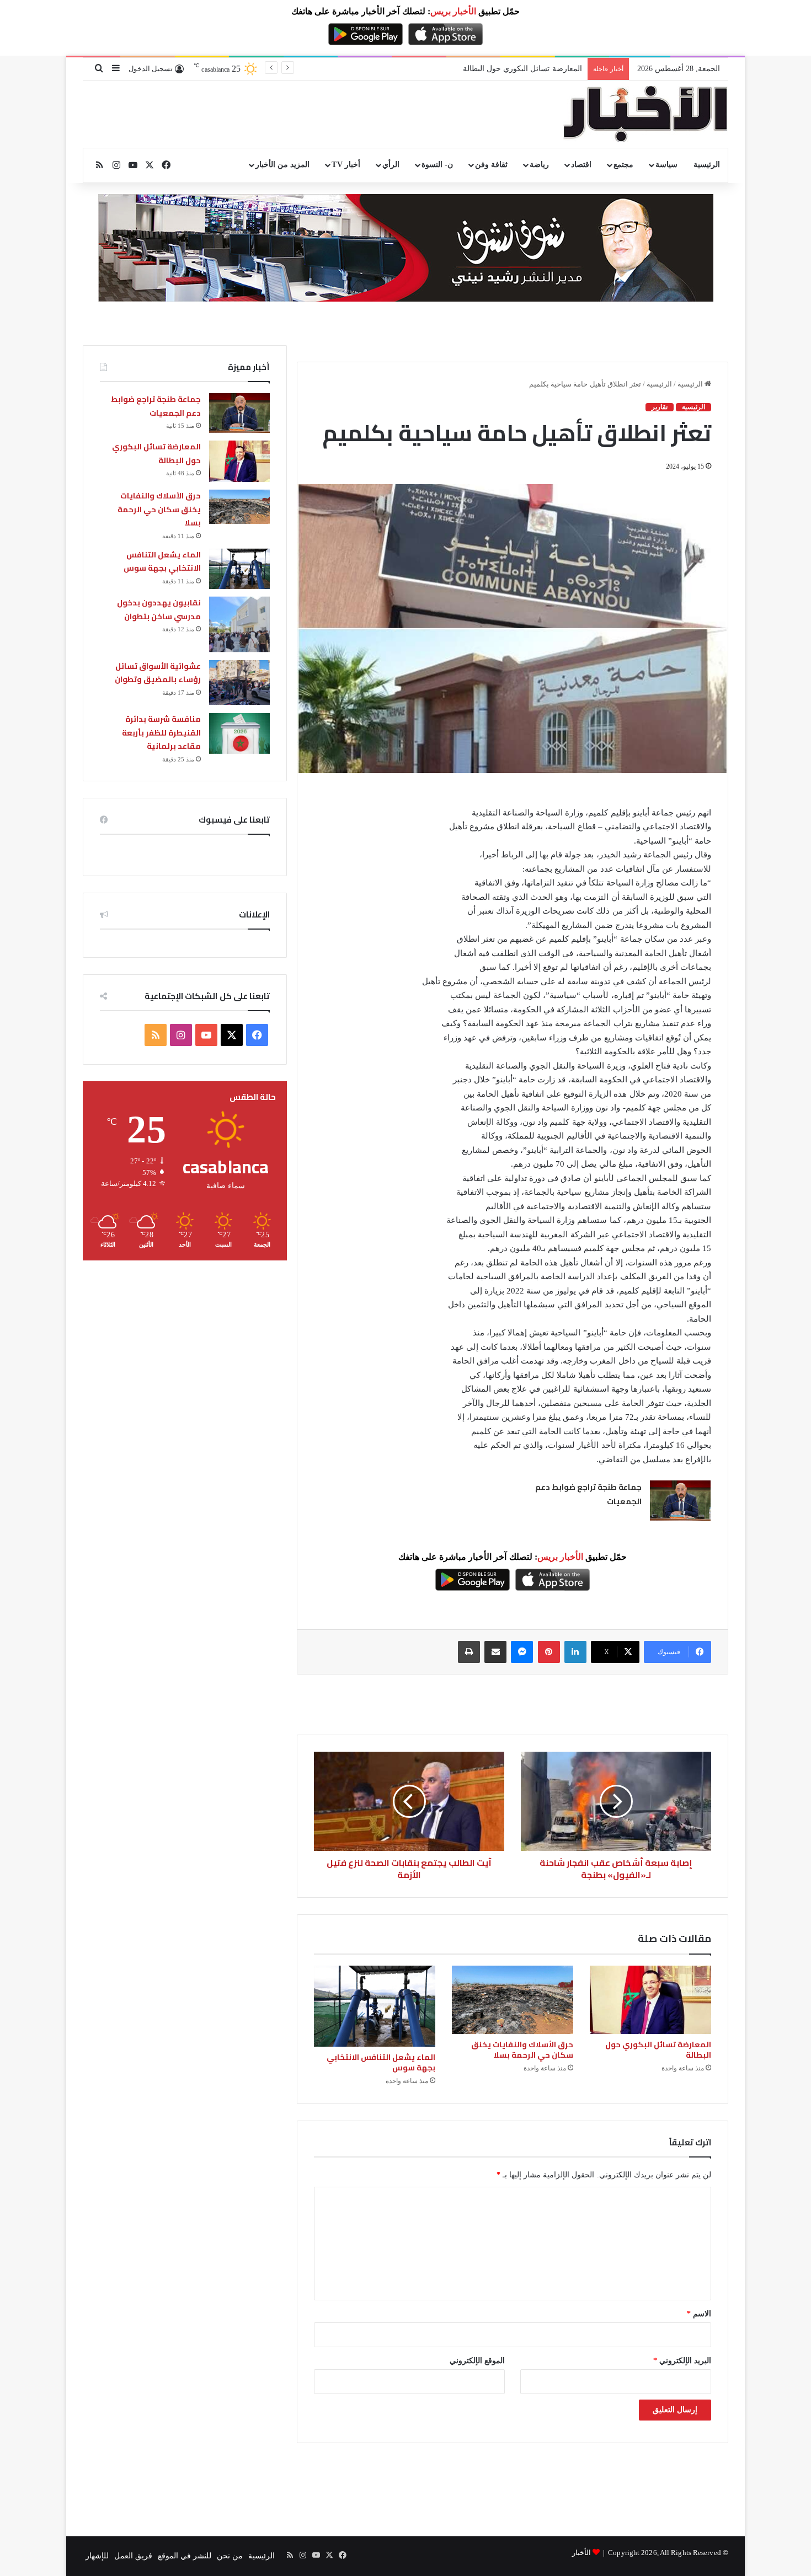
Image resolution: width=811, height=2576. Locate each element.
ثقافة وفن (491, 165)
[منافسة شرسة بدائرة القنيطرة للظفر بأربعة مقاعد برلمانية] (239, 733)
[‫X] (232, 1035)
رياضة (539, 165)
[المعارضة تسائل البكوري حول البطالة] (650, 2000)
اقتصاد (581, 165)
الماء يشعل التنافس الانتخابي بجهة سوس (381, 2062)
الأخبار (581, 2553)
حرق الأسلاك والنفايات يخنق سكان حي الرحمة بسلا (499, 69)
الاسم (699, 2314)
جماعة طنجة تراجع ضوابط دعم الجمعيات (156, 406)
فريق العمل (133, 2556)
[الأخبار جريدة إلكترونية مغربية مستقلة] (645, 114)
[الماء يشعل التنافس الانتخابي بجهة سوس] (375, 2006)
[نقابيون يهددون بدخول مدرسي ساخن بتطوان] (239, 624)
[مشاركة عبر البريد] (495, 1652)
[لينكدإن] (575, 1652)
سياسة (666, 165)
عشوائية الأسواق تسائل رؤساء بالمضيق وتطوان (158, 673)
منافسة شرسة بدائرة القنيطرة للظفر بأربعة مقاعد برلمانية (161, 732)
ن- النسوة (437, 165)
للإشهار (97, 2556)
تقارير (660, 407)
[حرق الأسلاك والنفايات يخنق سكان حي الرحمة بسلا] (513, 2000)
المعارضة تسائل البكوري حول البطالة (658, 2050)
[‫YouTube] (206, 1035)
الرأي (391, 165)
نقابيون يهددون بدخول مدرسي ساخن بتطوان (159, 610)
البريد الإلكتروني (682, 2361)
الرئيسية (707, 165)
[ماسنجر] (522, 1652)
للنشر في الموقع (185, 2556)
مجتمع (623, 165)
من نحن (230, 2556)
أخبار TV (346, 165)
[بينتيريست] (549, 1652)
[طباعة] (469, 1652)
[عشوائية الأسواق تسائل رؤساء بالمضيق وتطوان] (239, 683)
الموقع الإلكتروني (477, 2361)
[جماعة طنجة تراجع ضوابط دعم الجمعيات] (680, 1500)
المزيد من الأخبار (282, 165)
